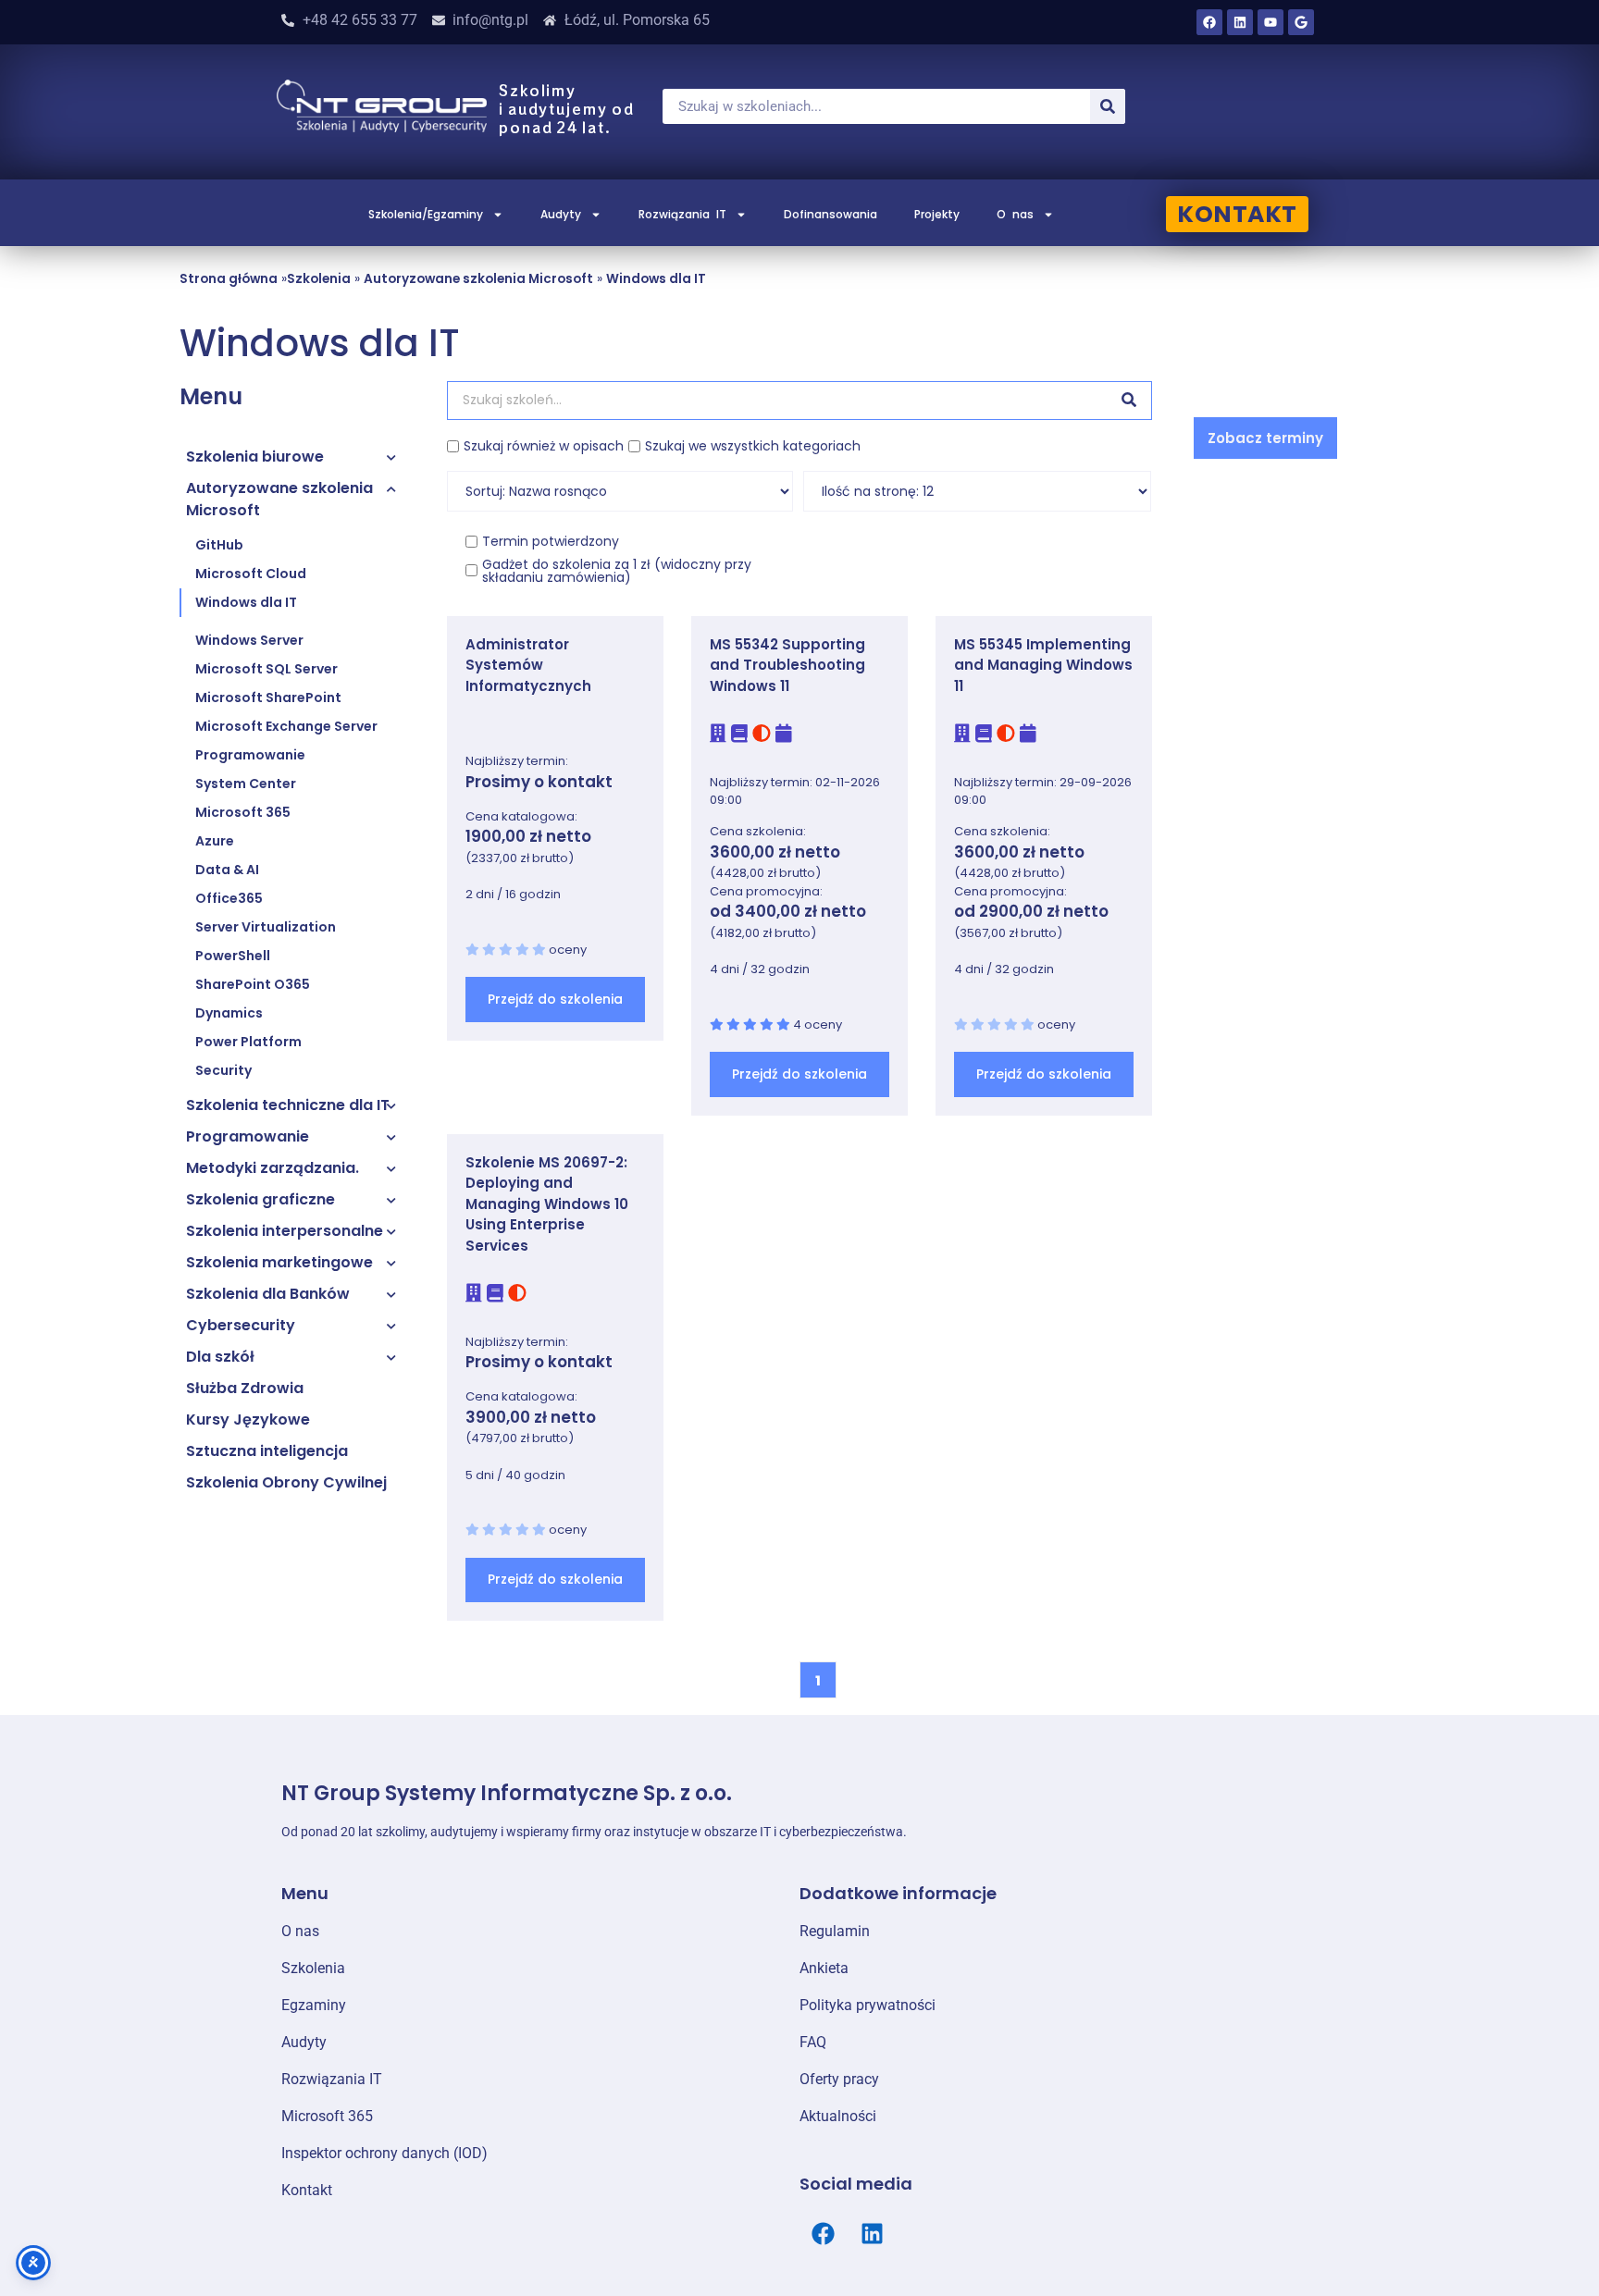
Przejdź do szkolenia (555, 999)
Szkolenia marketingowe (279, 1262)
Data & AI (227, 870)
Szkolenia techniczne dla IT (288, 1105)
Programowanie (250, 755)
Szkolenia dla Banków (268, 1294)
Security (223, 1070)
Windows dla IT (656, 279)
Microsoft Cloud (251, 574)
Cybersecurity (241, 1325)
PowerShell (233, 956)
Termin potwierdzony (551, 541)
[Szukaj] (1108, 106)
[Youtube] (1271, 22)
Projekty (937, 214)
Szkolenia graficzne (260, 1199)
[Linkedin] (1240, 22)
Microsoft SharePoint (268, 697)
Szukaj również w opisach (544, 446)
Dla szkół (220, 1357)
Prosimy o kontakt (539, 782)
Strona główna (229, 279)
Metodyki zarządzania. (273, 1168)
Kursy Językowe (248, 1420)
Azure (215, 841)
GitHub (219, 545)
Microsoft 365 (243, 812)
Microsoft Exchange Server (286, 726)
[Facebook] (1209, 22)
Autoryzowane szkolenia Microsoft (478, 279)
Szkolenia (319, 279)
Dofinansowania (830, 214)
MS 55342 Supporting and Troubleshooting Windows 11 (787, 665)
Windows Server (249, 640)
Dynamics (229, 1013)
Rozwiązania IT (682, 214)
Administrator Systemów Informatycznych (528, 665)
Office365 (229, 898)
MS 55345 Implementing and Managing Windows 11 (1043, 665)
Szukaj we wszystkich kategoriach (753, 446)
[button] (1265, 438)
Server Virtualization (266, 927)
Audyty (561, 214)
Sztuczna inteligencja (267, 1451)
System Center (246, 784)
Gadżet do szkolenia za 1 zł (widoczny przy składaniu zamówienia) (617, 571)
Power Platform (248, 1042)
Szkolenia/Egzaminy (426, 214)
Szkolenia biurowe (255, 457)
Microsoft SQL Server (266, 669)
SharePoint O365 (253, 984)
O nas (1015, 214)
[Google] (1301, 22)
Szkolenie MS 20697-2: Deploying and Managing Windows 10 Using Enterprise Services (547, 1204)
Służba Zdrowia (245, 1388)
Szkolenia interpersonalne (285, 1231)
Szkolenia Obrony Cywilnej (286, 1482)
